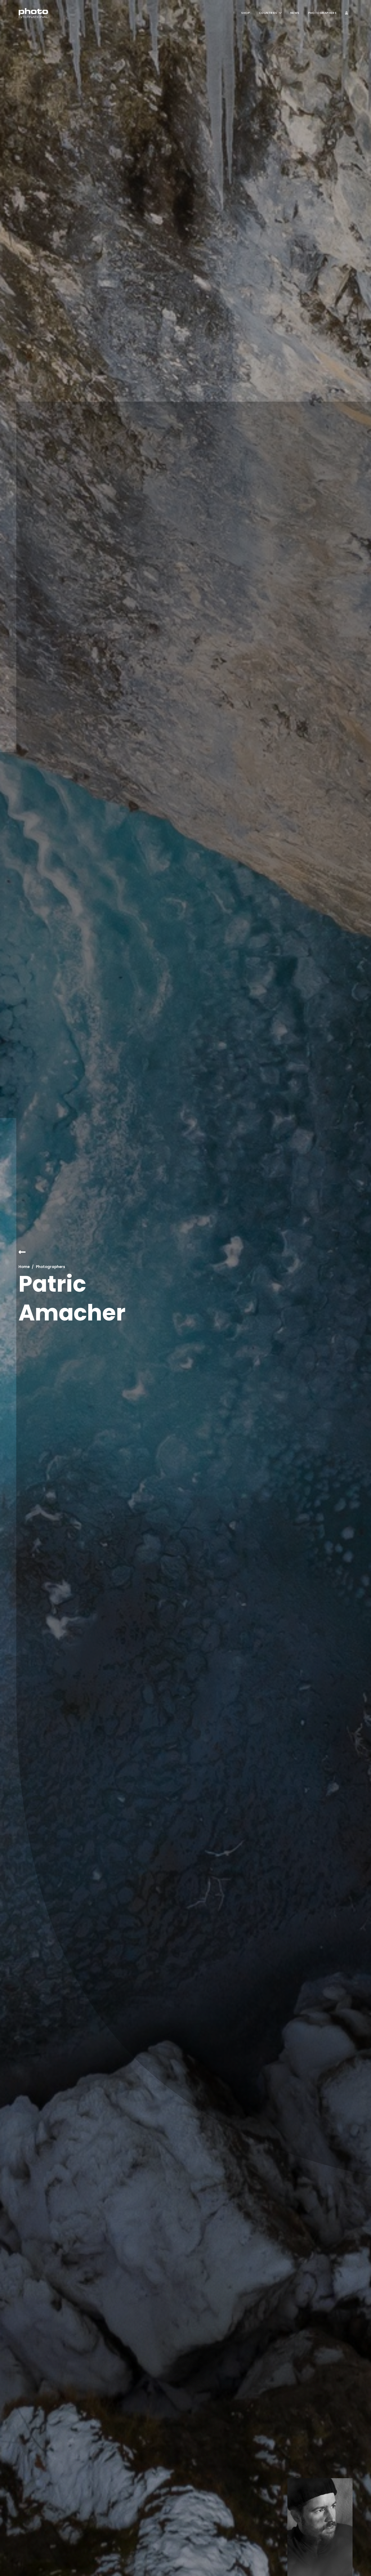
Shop (246, 13)
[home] (33, 13)
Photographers (323, 13)
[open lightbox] (320, 2527)
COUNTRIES (268, 13)
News (295, 13)
